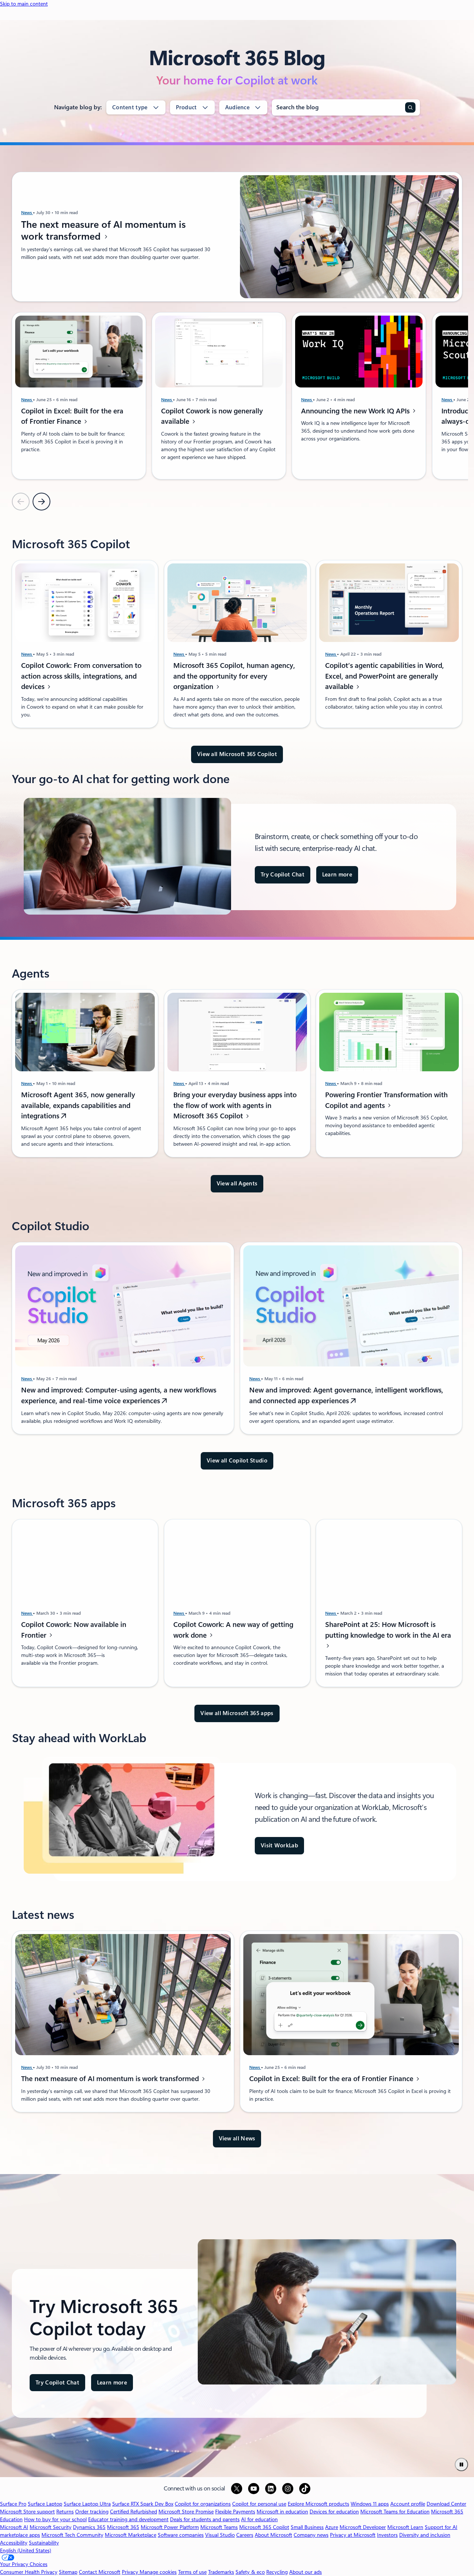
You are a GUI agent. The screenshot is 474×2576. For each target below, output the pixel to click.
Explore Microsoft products (318, 2504)
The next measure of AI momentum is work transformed (104, 230)
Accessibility (14, 2543)
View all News (237, 2139)
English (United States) (26, 2550)
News (27, 213)
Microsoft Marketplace (131, 2535)
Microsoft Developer (363, 2527)
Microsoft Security (51, 2527)
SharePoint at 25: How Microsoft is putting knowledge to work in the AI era (388, 1630)
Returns (65, 2512)
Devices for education (334, 2512)
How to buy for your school (55, 2519)
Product (186, 107)
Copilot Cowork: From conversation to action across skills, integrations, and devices (81, 676)
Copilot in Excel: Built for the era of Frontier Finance (72, 416)
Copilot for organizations (203, 2504)
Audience (237, 107)
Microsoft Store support (27, 2512)
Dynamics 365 (89, 2527)
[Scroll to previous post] (21, 502)
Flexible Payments (235, 2512)
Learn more (337, 875)
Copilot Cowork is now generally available (212, 416)
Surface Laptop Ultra (87, 2504)
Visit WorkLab (279, 1846)
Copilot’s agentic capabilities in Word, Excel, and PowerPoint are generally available (385, 676)
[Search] (410, 107)
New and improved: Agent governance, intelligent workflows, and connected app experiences (346, 1396)
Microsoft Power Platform (170, 2527)
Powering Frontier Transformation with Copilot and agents (386, 1100)
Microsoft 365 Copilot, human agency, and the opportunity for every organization (234, 676)
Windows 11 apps (370, 2504)
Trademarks (221, 2572)
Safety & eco (250, 2572)
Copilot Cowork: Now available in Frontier (74, 1630)
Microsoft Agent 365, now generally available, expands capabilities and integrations (78, 1106)
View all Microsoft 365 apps (237, 1713)
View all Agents (237, 1184)
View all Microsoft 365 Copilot (237, 754)
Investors (387, 2535)
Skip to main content (24, 4)
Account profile (408, 2504)
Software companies (181, 2535)
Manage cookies (158, 2572)
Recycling (277, 2572)
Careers (245, 2535)
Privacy (131, 2572)
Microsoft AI (14, 2527)
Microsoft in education (282, 2512)
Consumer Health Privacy (29, 2572)
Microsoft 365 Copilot (264, 2527)
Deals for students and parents (205, 2519)
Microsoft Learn (405, 2527)
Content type (130, 107)
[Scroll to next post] (41, 502)
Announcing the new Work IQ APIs (356, 411)
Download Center (446, 2504)
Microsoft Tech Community (72, 2535)
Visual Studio (220, 2535)
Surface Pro (13, 2504)
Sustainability (44, 2543)
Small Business (307, 2527)
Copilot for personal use (259, 2504)
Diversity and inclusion (425, 2535)
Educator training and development (128, 2519)
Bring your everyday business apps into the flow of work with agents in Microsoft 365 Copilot (235, 1106)
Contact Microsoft (100, 2572)
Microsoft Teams (219, 2527)
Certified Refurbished (133, 2512)
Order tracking (92, 2512)
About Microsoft (273, 2535)
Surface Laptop (45, 2504)
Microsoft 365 (123, 2527)
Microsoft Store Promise (186, 2512)
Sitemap (68, 2572)
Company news (311, 2535)
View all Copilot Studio (237, 1461)
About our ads (306, 2572)
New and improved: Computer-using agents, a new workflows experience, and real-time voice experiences (119, 1396)
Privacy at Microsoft (353, 2535)
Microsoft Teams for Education (395, 2512)
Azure (332, 2527)
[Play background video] (461, 2464)
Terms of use (192, 2572)
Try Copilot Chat (283, 875)
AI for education (259, 2519)
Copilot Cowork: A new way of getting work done (233, 1630)
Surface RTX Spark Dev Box (143, 2504)
